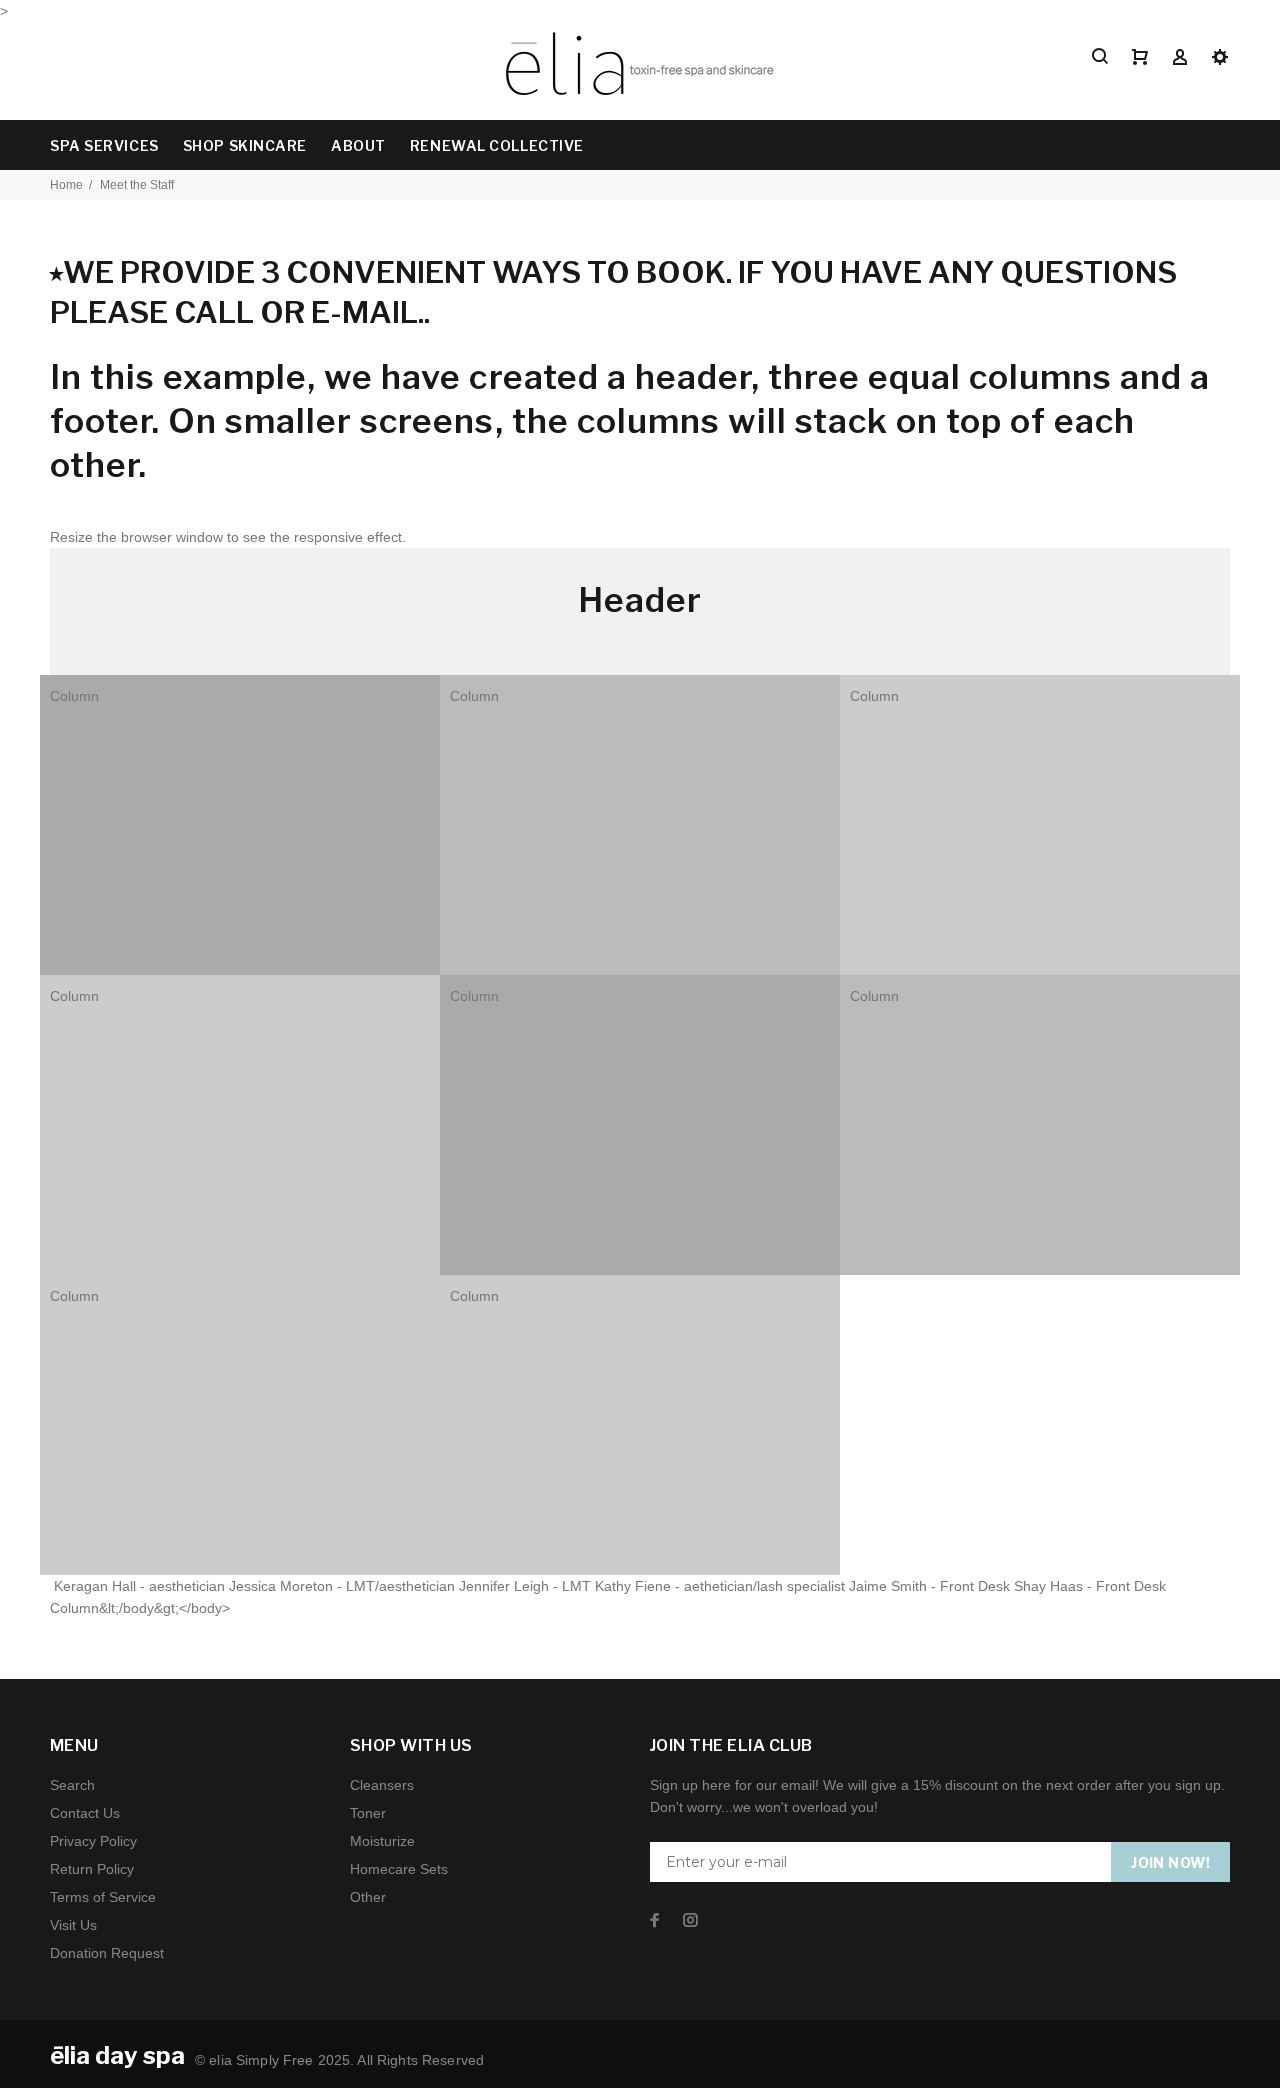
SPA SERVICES (104, 145)
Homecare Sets (399, 1869)
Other (368, 1897)
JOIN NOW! (1170, 1862)
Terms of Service (103, 1897)
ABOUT (358, 145)
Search (72, 1785)
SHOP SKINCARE (245, 145)
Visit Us (73, 1925)
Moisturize (382, 1841)
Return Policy (92, 1869)
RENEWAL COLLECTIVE (497, 145)
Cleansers (382, 1785)
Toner (368, 1813)
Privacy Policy (93, 1841)
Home (66, 185)
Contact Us (85, 1813)
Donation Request (107, 1953)
